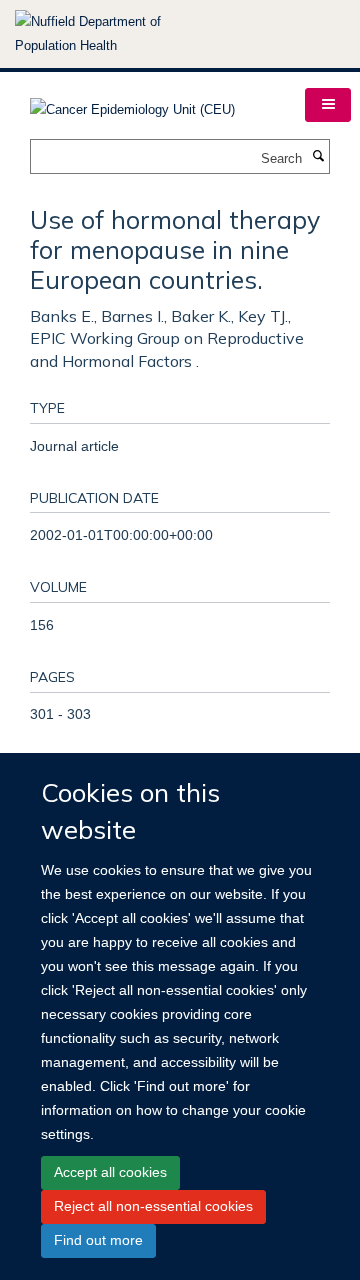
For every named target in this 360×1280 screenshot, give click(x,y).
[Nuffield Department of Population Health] (115, 34)
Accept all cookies (110, 1172)
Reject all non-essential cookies (153, 1206)
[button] (328, 105)
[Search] (318, 157)
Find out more (98, 1240)
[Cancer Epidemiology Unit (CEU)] (132, 103)
